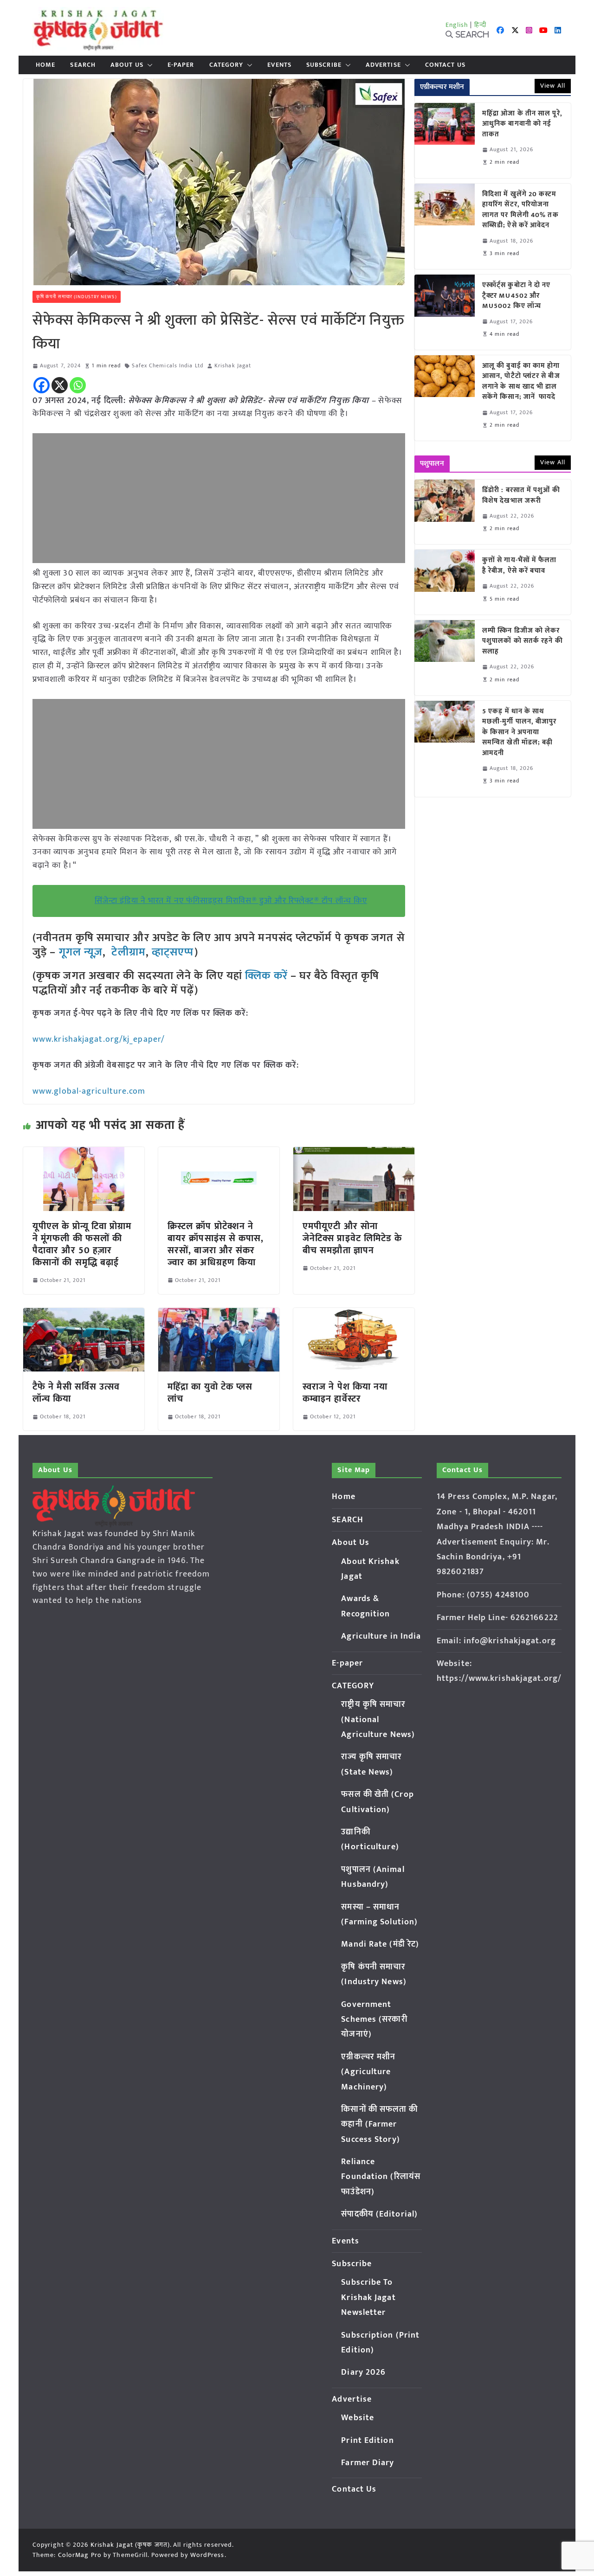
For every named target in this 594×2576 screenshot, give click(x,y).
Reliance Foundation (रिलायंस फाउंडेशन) (381, 2177)
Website (358, 2418)
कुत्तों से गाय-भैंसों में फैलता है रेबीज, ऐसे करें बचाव (520, 566)
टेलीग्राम (128, 952)
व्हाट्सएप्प (173, 952)
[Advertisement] (219, 498)
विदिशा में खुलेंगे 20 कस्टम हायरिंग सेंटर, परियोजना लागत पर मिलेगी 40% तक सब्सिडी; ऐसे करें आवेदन (520, 210)
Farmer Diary (368, 2463)
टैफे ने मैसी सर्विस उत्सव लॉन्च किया (76, 1393)
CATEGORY (226, 65)
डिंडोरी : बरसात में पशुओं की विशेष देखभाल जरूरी (521, 496)
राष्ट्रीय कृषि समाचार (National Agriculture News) (378, 1720)
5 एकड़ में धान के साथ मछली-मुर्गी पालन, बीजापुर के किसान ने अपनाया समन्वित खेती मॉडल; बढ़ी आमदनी (520, 733)
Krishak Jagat (233, 366)
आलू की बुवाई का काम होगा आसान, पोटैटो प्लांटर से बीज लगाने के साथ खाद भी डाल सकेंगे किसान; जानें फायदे (521, 382)
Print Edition (367, 2441)
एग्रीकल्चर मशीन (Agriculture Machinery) (368, 2072)
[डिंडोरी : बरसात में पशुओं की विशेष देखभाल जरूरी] (445, 512)
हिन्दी (480, 25)
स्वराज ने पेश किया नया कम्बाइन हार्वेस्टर (345, 1393)
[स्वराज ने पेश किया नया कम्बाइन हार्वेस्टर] (354, 1314)
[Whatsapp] (78, 385)
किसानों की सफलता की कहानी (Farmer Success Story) (379, 2124)
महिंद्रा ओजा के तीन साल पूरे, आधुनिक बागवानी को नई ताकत (522, 124)
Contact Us (445, 65)
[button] (148, 65)
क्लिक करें (266, 976)
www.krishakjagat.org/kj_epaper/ (99, 1039)
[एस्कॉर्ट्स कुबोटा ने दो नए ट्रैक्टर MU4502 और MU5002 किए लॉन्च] (445, 312)
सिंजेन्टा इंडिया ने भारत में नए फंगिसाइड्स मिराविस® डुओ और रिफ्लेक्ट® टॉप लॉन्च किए (231, 901)
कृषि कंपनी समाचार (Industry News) (77, 297)
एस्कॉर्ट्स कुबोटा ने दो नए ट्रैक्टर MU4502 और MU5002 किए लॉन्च (517, 296)
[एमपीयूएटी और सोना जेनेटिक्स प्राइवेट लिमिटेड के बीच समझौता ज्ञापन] (354, 1153)
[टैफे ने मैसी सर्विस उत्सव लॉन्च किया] (84, 1314)
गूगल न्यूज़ (79, 952)
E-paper (181, 65)
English (457, 25)
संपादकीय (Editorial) (379, 2214)
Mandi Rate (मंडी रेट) (380, 1944)
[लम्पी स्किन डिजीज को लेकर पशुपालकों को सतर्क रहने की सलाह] (445, 658)
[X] (60, 385)
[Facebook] (42, 385)
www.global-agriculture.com (89, 1091)
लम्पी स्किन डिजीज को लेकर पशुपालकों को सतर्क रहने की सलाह (523, 641)
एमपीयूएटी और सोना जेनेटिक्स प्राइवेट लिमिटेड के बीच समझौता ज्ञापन (352, 1238)
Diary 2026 (363, 2372)
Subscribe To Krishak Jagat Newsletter (368, 2297)
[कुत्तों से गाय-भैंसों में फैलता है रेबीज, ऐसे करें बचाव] (445, 582)
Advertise (383, 65)
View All (553, 86)
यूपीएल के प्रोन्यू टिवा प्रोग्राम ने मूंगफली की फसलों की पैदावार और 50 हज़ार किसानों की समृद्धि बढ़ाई (82, 1244)
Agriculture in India (381, 1636)
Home (45, 65)
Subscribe (324, 65)
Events (279, 65)
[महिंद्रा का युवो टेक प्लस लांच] (219, 1314)
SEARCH (83, 65)
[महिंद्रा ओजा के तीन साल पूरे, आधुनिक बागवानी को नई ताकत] (445, 141)
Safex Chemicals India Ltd (168, 366)
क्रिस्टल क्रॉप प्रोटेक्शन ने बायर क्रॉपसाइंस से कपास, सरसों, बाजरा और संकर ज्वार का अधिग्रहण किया (216, 1244)
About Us (127, 65)
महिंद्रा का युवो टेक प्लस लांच (210, 1393)
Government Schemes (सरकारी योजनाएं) (374, 2020)
